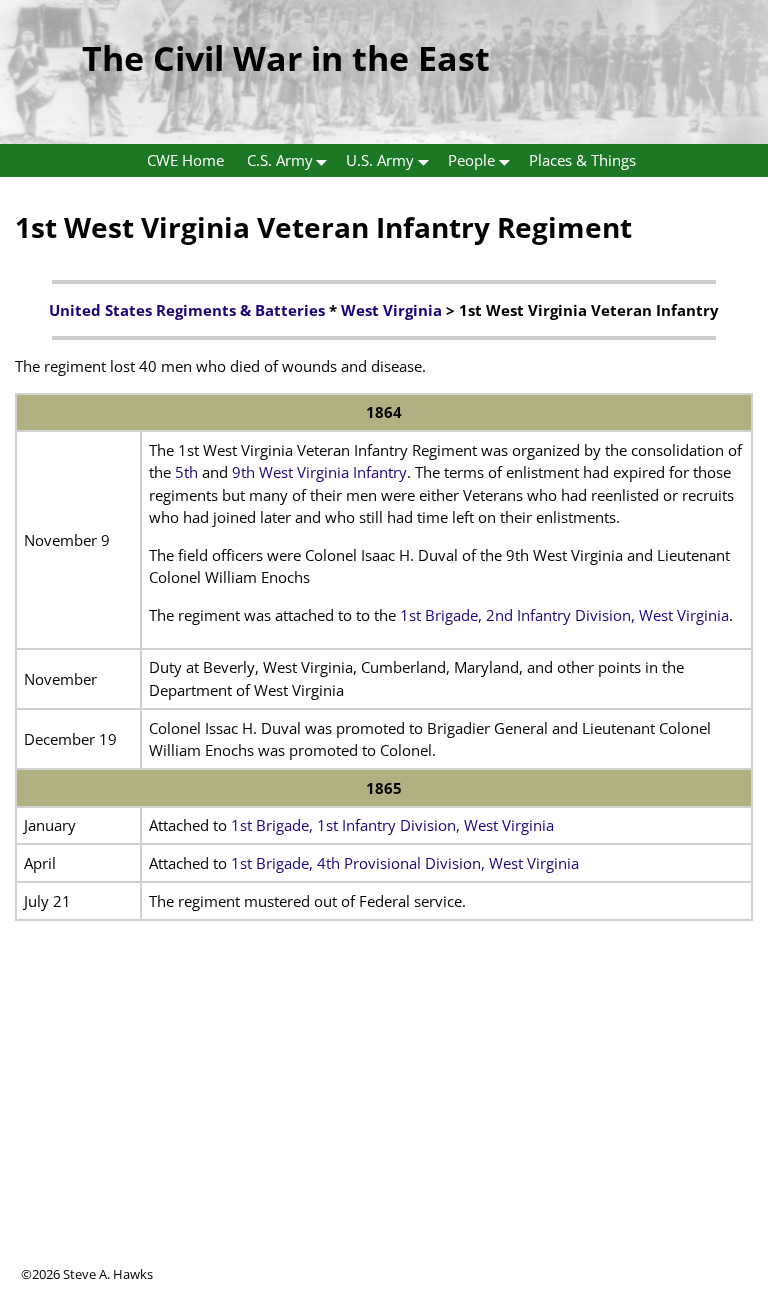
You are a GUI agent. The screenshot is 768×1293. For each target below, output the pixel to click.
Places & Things (582, 160)
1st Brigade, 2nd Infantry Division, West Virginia (564, 615)
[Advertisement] (384, 1125)
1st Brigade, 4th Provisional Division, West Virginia (405, 863)
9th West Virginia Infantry (319, 472)
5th (186, 472)
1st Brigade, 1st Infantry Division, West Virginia (392, 825)
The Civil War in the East (286, 58)
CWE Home (185, 160)
